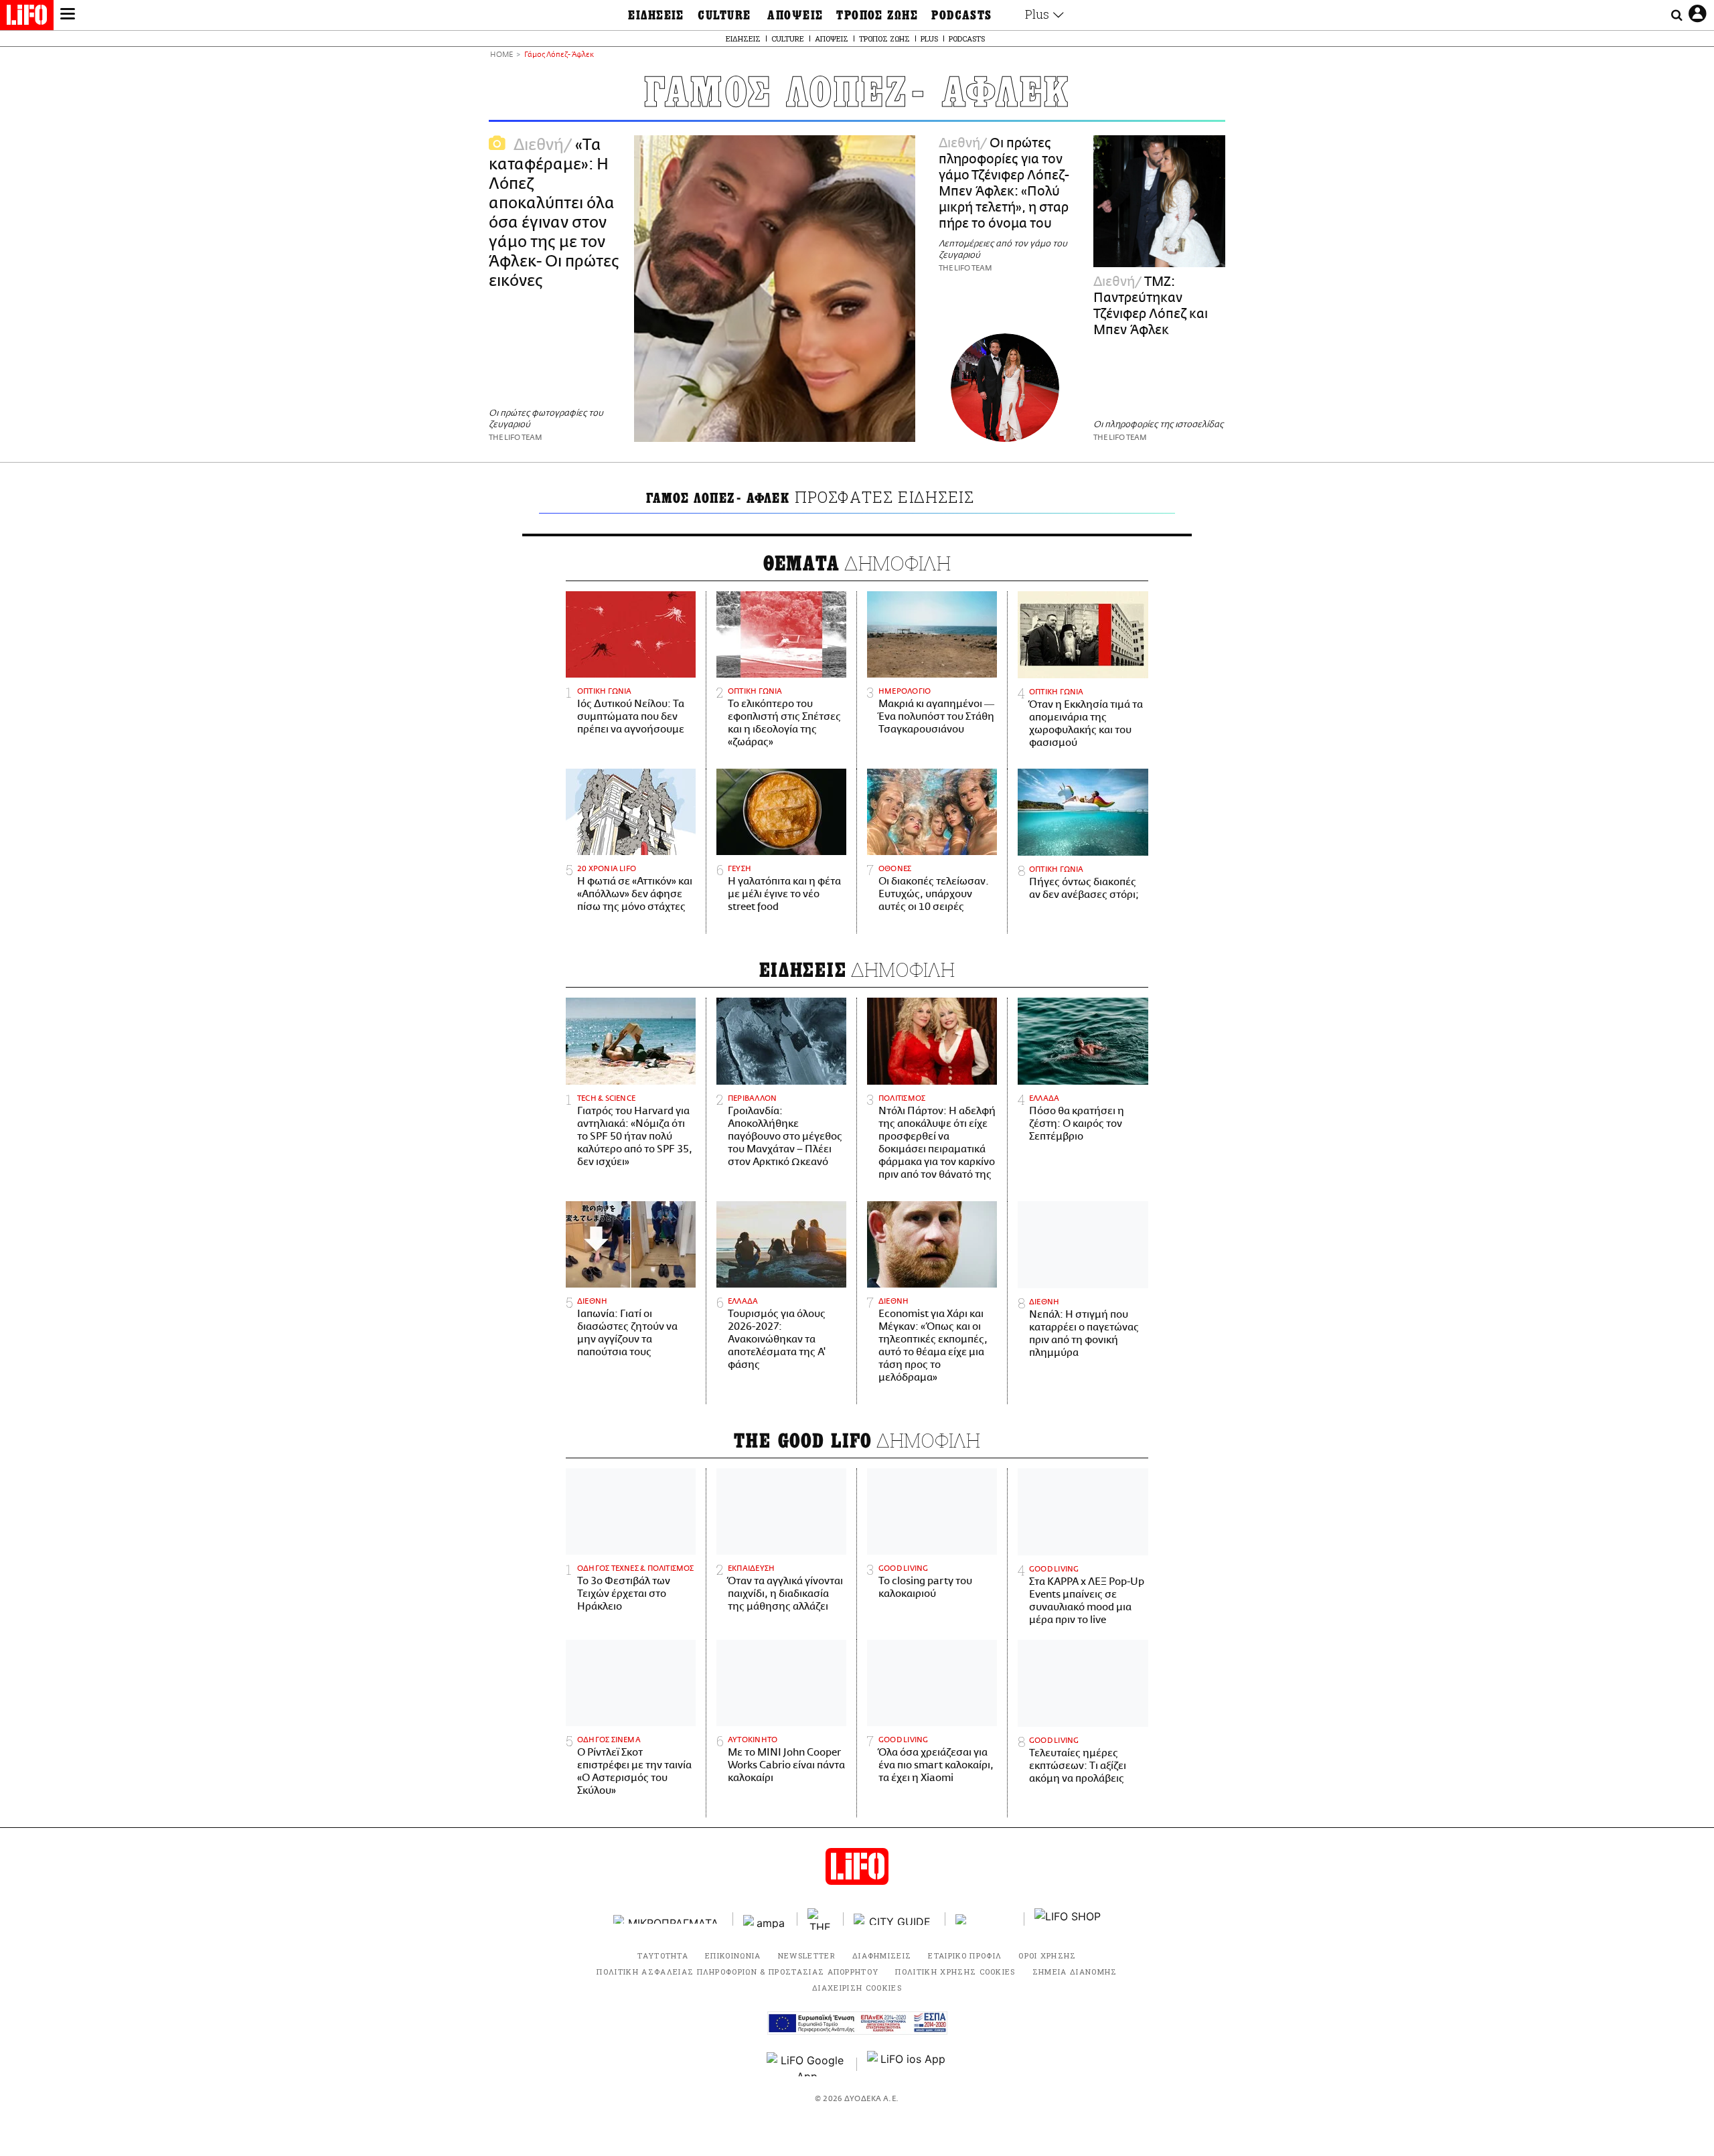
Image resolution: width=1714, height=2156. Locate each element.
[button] (68, 15)
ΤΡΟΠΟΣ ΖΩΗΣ (877, 15)
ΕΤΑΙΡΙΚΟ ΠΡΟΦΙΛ (965, 1955)
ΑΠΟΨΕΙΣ (795, 15)
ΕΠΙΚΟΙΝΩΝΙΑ (733, 1955)
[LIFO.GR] (27, 17)
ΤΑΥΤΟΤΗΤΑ (663, 1955)
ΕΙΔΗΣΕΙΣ (656, 15)
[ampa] (765, 1919)
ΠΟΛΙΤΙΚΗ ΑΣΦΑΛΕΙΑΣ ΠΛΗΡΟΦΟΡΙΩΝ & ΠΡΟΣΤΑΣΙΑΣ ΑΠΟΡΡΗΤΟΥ (737, 1972)
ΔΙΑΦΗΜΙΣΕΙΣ (882, 1955)
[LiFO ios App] (907, 2064)
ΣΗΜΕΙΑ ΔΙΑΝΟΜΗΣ (1075, 1972)
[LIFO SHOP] (1068, 1919)
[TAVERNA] (985, 1919)
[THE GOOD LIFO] (821, 1919)
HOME (501, 55)
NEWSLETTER (807, 1955)
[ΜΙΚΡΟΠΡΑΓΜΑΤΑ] (668, 1919)
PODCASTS (962, 15)
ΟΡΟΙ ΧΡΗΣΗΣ (1047, 1955)
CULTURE (724, 15)
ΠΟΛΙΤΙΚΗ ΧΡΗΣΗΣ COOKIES (955, 1972)
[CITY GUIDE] (894, 1919)
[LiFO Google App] (807, 2064)
